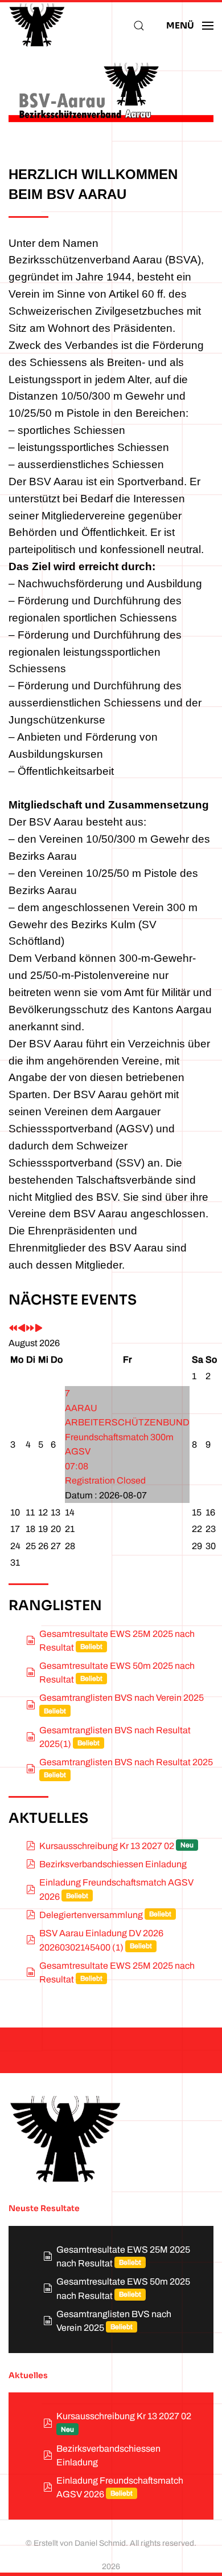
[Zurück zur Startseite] (37, 26)
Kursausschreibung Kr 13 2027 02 (107, 1846)
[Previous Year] (13, 1329)
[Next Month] (39, 1329)
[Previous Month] (22, 1329)
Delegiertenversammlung (91, 1915)
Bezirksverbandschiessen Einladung (113, 1864)
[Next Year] (30, 1329)
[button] (139, 26)
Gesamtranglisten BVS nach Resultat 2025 (126, 1762)
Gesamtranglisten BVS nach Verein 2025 (122, 1698)
